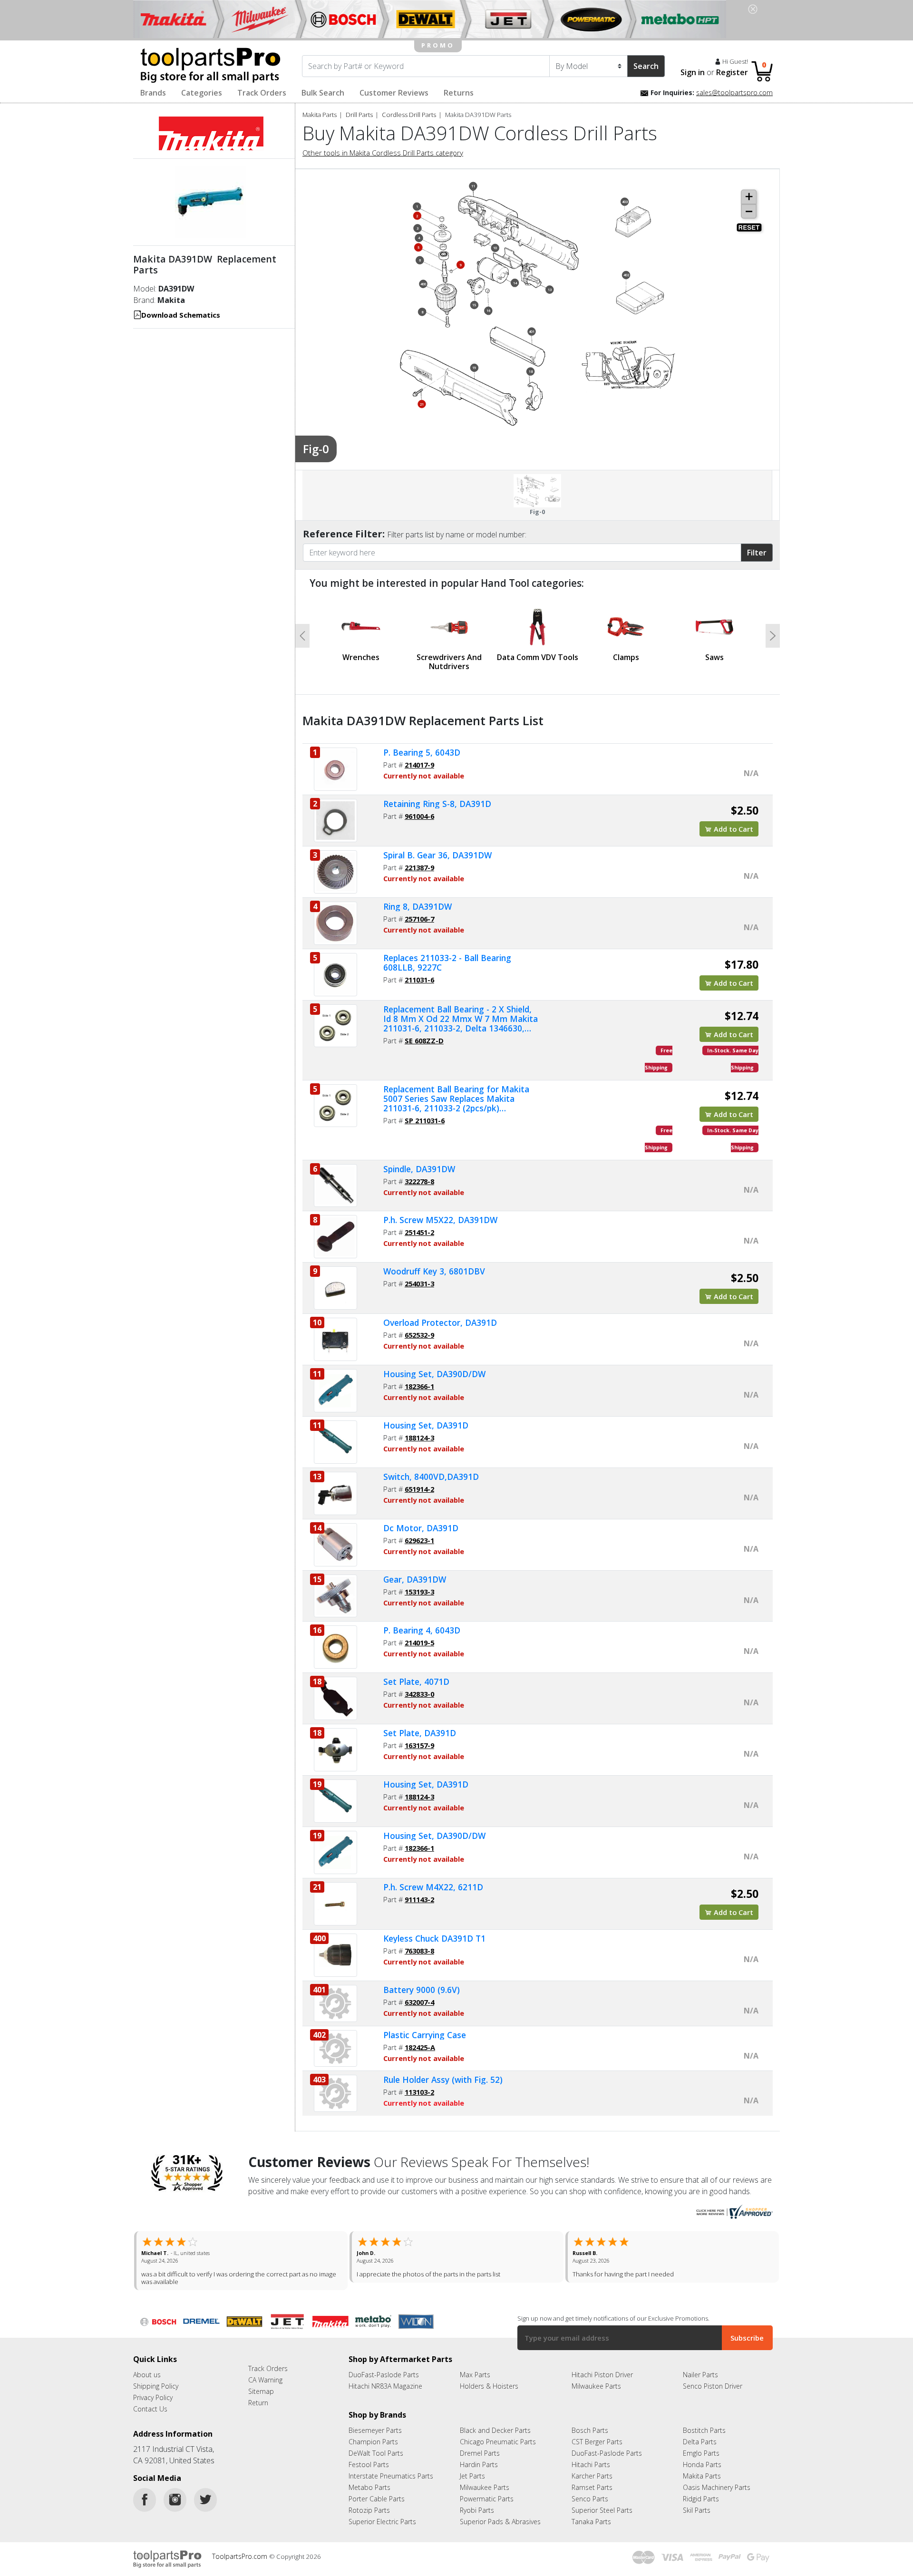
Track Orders (262, 93)
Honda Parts (702, 2464)
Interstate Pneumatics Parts (391, 2476)
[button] (302, 636)
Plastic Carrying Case (425, 2035)
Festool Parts (369, 2464)
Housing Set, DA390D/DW (434, 1374)
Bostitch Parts (704, 2430)
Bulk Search (323, 93)
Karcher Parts (592, 2476)
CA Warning (265, 2380)
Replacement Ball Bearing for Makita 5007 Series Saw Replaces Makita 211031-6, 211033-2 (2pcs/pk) (456, 1098)
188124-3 (419, 1438)
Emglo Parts (701, 2453)
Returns (459, 93)
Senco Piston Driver (713, 2386)
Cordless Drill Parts (409, 115)
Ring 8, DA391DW (418, 906)
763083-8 (419, 1951)
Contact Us (150, 2409)
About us (147, 2375)
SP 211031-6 (425, 1120)
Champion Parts (373, 2442)
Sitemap (261, 2391)
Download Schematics (181, 315)
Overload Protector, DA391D (440, 1322)
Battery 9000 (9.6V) (422, 1990)
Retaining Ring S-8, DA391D (437, 804)
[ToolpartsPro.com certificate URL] (733, 2211)
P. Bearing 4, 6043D (422, 1630)
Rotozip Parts (369, 2510)
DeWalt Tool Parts (376, 2453)
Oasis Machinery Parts (717, 2487)
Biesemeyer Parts (375, 2430)
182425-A (420, 2047)
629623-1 (419, 1540)
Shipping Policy (156, 2386)
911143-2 (419, 1899)
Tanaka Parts (591, 2522)
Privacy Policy (153, 2397)
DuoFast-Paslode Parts (384, 2375)
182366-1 (419, 1386)
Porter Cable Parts (377, 2499)
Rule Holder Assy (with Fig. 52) (443, 2080)
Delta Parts (700, 2442)
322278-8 (419, 1181)
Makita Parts (320, 115)
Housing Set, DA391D (426, 1425)
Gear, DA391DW (415, 1579)
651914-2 (419, 1489)
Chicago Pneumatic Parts (498, 2442)
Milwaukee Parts (596, 2386)
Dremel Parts (480, 2453)
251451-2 (419, 1232)
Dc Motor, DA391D (421, 1528)
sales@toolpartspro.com (734, 92)
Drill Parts (359, 115)
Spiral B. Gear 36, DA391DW (437, 855)
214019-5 (419, 1643)
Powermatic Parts (487, 2499)
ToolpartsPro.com (241, 2556)
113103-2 (419, 2092)
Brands (153, 93)
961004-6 (419, 816)
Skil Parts (697, 2510)
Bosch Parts (590, 2430)
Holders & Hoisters (489, 2386)
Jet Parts (472, 2476)
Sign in (693, 72)
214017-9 (419, 765)
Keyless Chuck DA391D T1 (434, 1938)
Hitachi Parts (591, 2464)
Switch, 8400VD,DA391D (431, 1477)
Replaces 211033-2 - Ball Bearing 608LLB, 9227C (447, 962)
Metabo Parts (369, 2487)
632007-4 (419, 2002)
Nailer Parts (700, 2375)
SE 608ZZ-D (424, 1040)
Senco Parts (590, 2499)
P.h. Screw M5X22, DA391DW (440, 1220)
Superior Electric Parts (382, 2522)
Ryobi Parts (477, 2510)
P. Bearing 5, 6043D (422, 752)
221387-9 (419, 867)
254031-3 (419, 1283)
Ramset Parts (592, 2487)
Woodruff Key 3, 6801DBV (434, 1271)
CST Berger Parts (597, 2442)
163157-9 (419, 1745)
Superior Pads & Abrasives (500, 2522)
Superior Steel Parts (602, 2510)
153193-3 (419, 1592)
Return (258, 2403)
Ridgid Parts (701, 2499)
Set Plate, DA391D (420, 1733)
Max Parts (475, 2375)
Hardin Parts (479, 2464)
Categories (202, 93)
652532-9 (419, 1335)
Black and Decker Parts (495, 2430)
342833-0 (419, 1694)
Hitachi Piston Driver (602, 2375)
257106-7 (419, 919)
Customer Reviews (394, 93)
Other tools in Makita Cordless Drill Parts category (383, 153)
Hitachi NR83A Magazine (385, 2386)
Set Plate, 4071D (416, 1682)
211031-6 (419, 980)
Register (732, 72)
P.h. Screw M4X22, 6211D (433, 1887)
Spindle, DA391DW (419, 1169)
